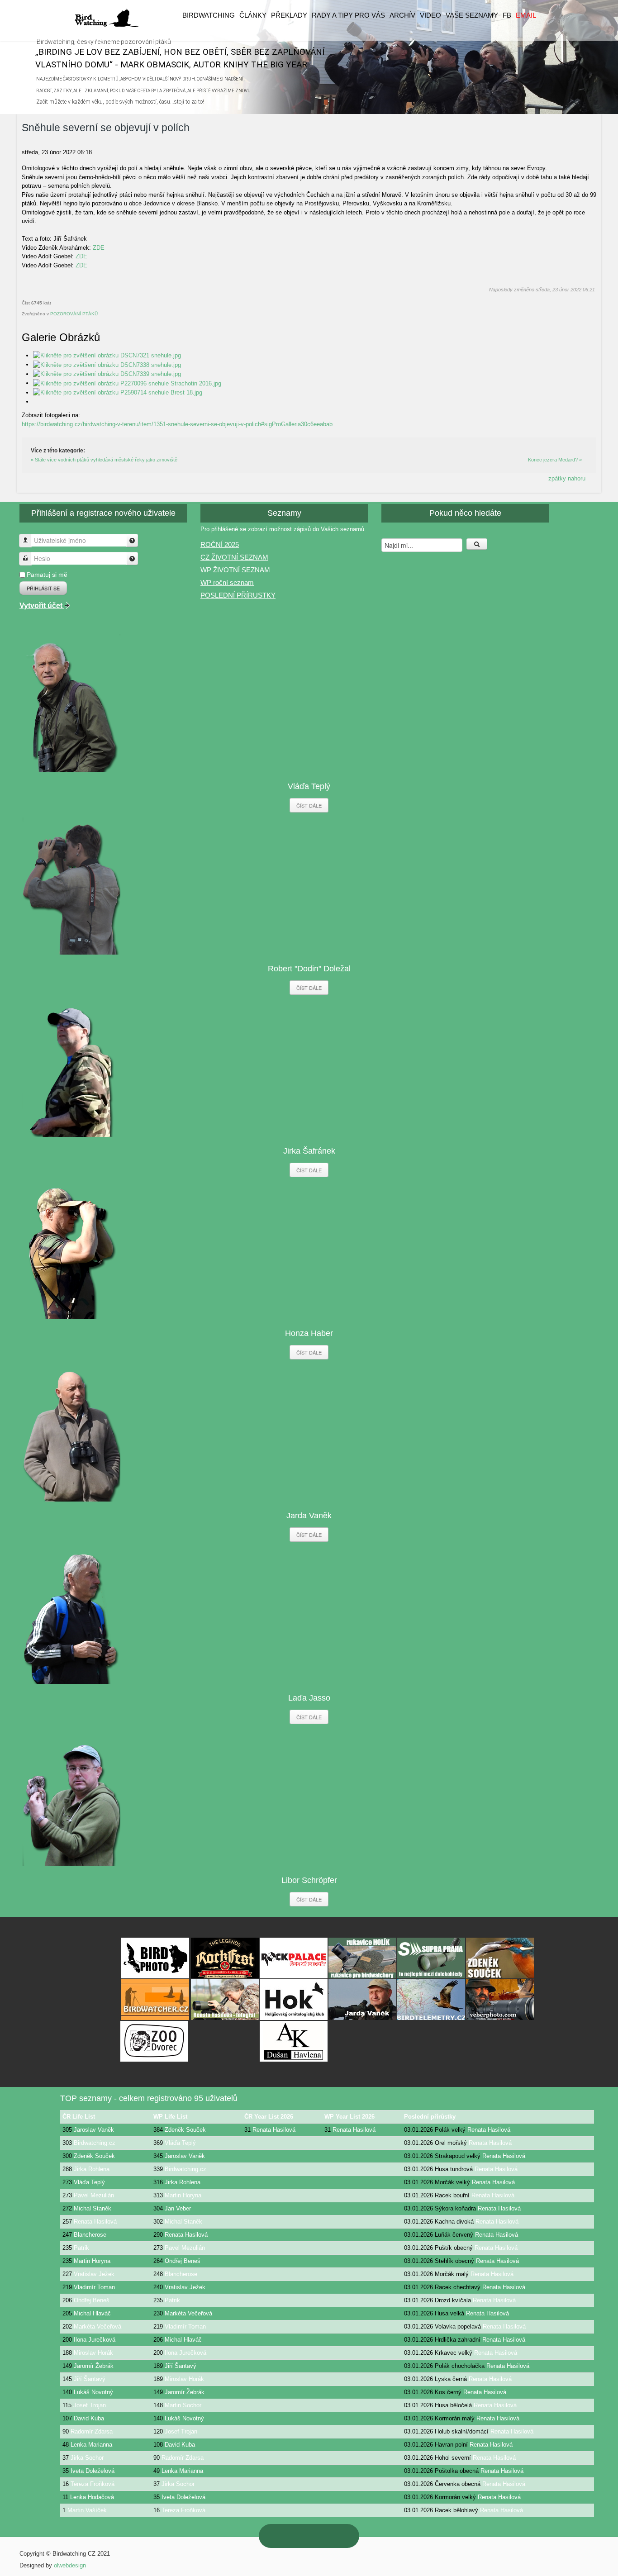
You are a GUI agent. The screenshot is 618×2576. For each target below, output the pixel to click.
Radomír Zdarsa (92, 2431)
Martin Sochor (183, 2405)
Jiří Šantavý (181, 2366)
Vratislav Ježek (94, 2274)
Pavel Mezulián (94, 2195)
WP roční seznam (227, 582)
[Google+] (299, 2536)
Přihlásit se (43, 588)
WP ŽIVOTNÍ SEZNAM (235, 570)
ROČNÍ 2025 (220, 544)
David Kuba (89, 2418)
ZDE (99, 248)
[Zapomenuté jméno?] (132, 540)
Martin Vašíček (87, 2510)
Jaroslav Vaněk (94, 2130)
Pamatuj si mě (47, 575)
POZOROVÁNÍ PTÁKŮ (74, 314)
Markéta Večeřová (188, 2313)
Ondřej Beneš (183, 2261)
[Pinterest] (280, 2536)
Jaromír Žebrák (94, 2366)
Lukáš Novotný (93, 2392)
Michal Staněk (93, 2208)
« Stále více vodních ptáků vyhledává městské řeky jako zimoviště (104, 460)
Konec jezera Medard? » (555, 460)
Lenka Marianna (91, 2445)
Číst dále (309, 805)
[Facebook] (338, 2536)
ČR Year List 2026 (269, 2117)
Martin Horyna (183, 2195)
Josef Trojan (90, 2405)
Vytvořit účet (42, 606)
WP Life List (170, 2117)
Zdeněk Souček (185, 2130)
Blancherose (90, 2235)
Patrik (81, 2248)
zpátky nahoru (567, 478)
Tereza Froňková (93, 2484)
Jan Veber (178, 2208)
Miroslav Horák (93, 2353)
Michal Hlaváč (92, 2313)
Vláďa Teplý (180, 2143)
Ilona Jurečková (95, 2340)
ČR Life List (79, 2117)
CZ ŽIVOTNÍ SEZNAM (234, 557)
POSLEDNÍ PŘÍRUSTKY (238, 595)
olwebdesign (70, 2565)
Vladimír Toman (94, 2287)
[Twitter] (319, 2536)
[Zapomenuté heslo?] (132, 558)
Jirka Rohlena (92, 2169)
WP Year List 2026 (349, 2117)
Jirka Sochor (87, 2458)
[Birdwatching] (106, 18)
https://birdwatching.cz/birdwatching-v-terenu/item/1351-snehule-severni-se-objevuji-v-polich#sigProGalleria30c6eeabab (177, 424)
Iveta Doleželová (93, 2471)
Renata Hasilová (274, 2130)
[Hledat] (477, 544)
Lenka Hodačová (92, 2497)
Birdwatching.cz (95, 2143)
